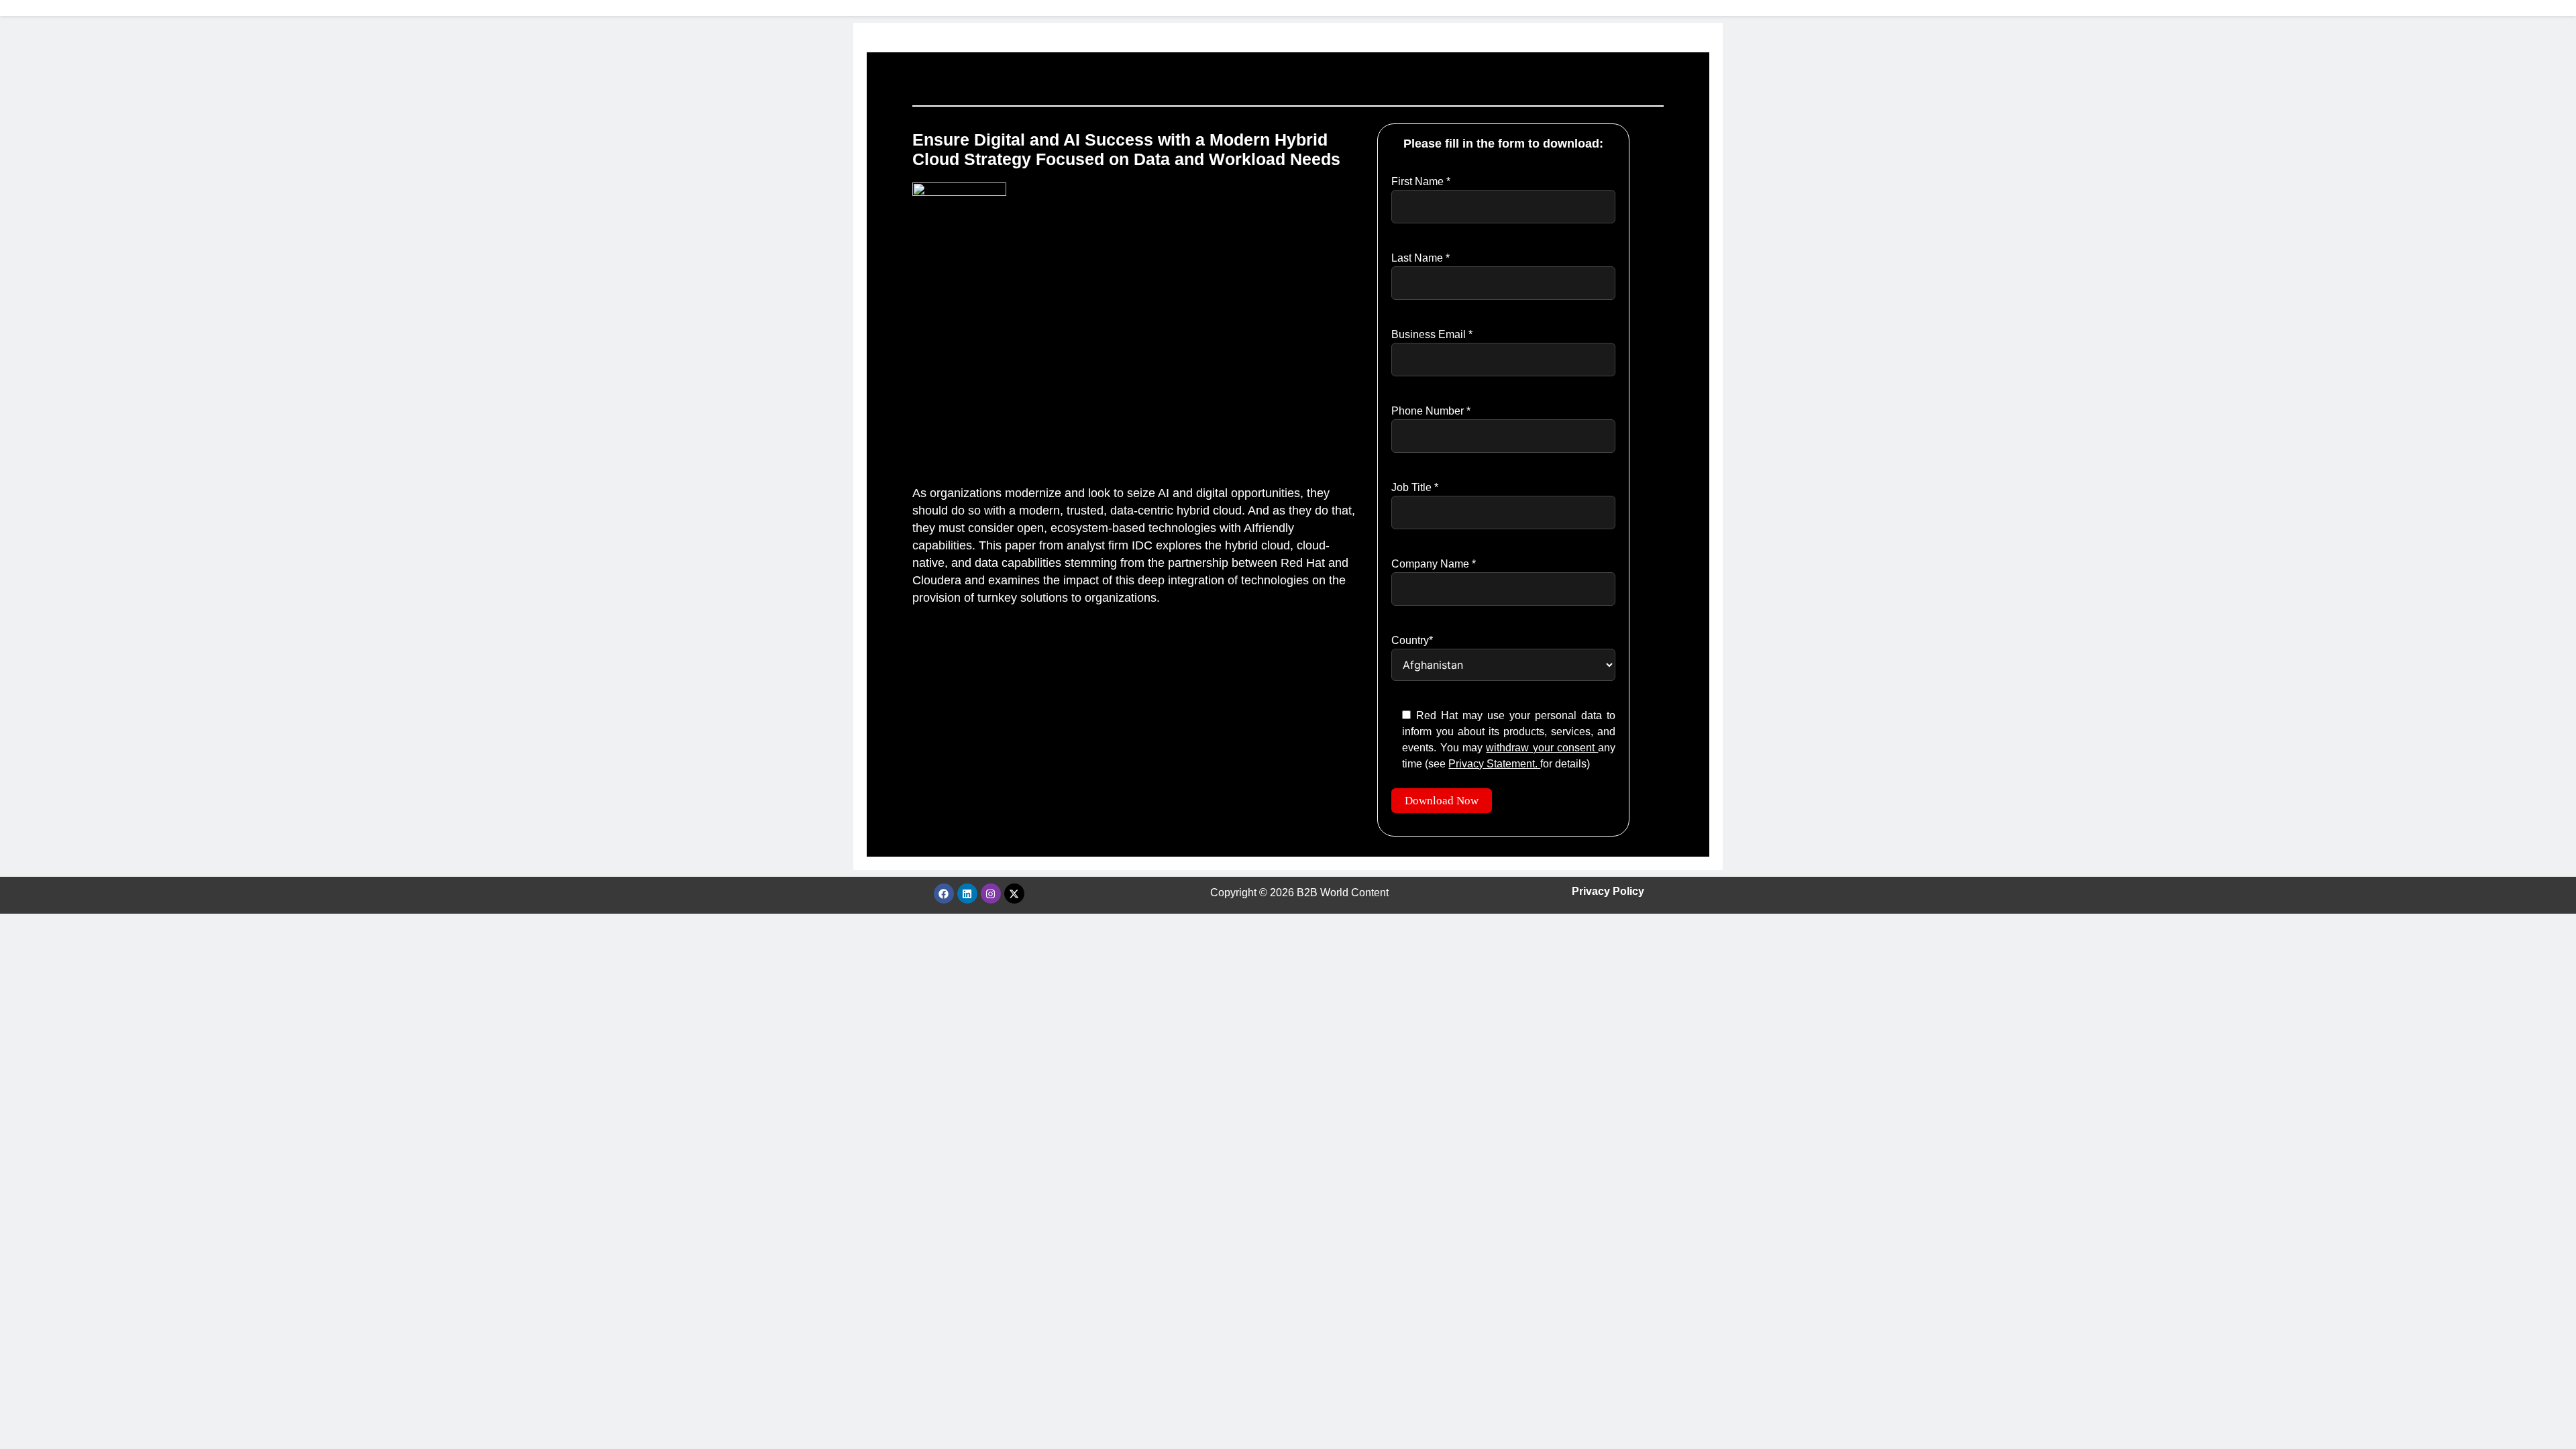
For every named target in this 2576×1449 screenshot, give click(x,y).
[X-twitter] (1014, 894)
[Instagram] (991, 894)
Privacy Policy (1608, 891)
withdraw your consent (1542, 748)
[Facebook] (944, 894)
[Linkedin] (967, 894)
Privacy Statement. (1494, 764)
